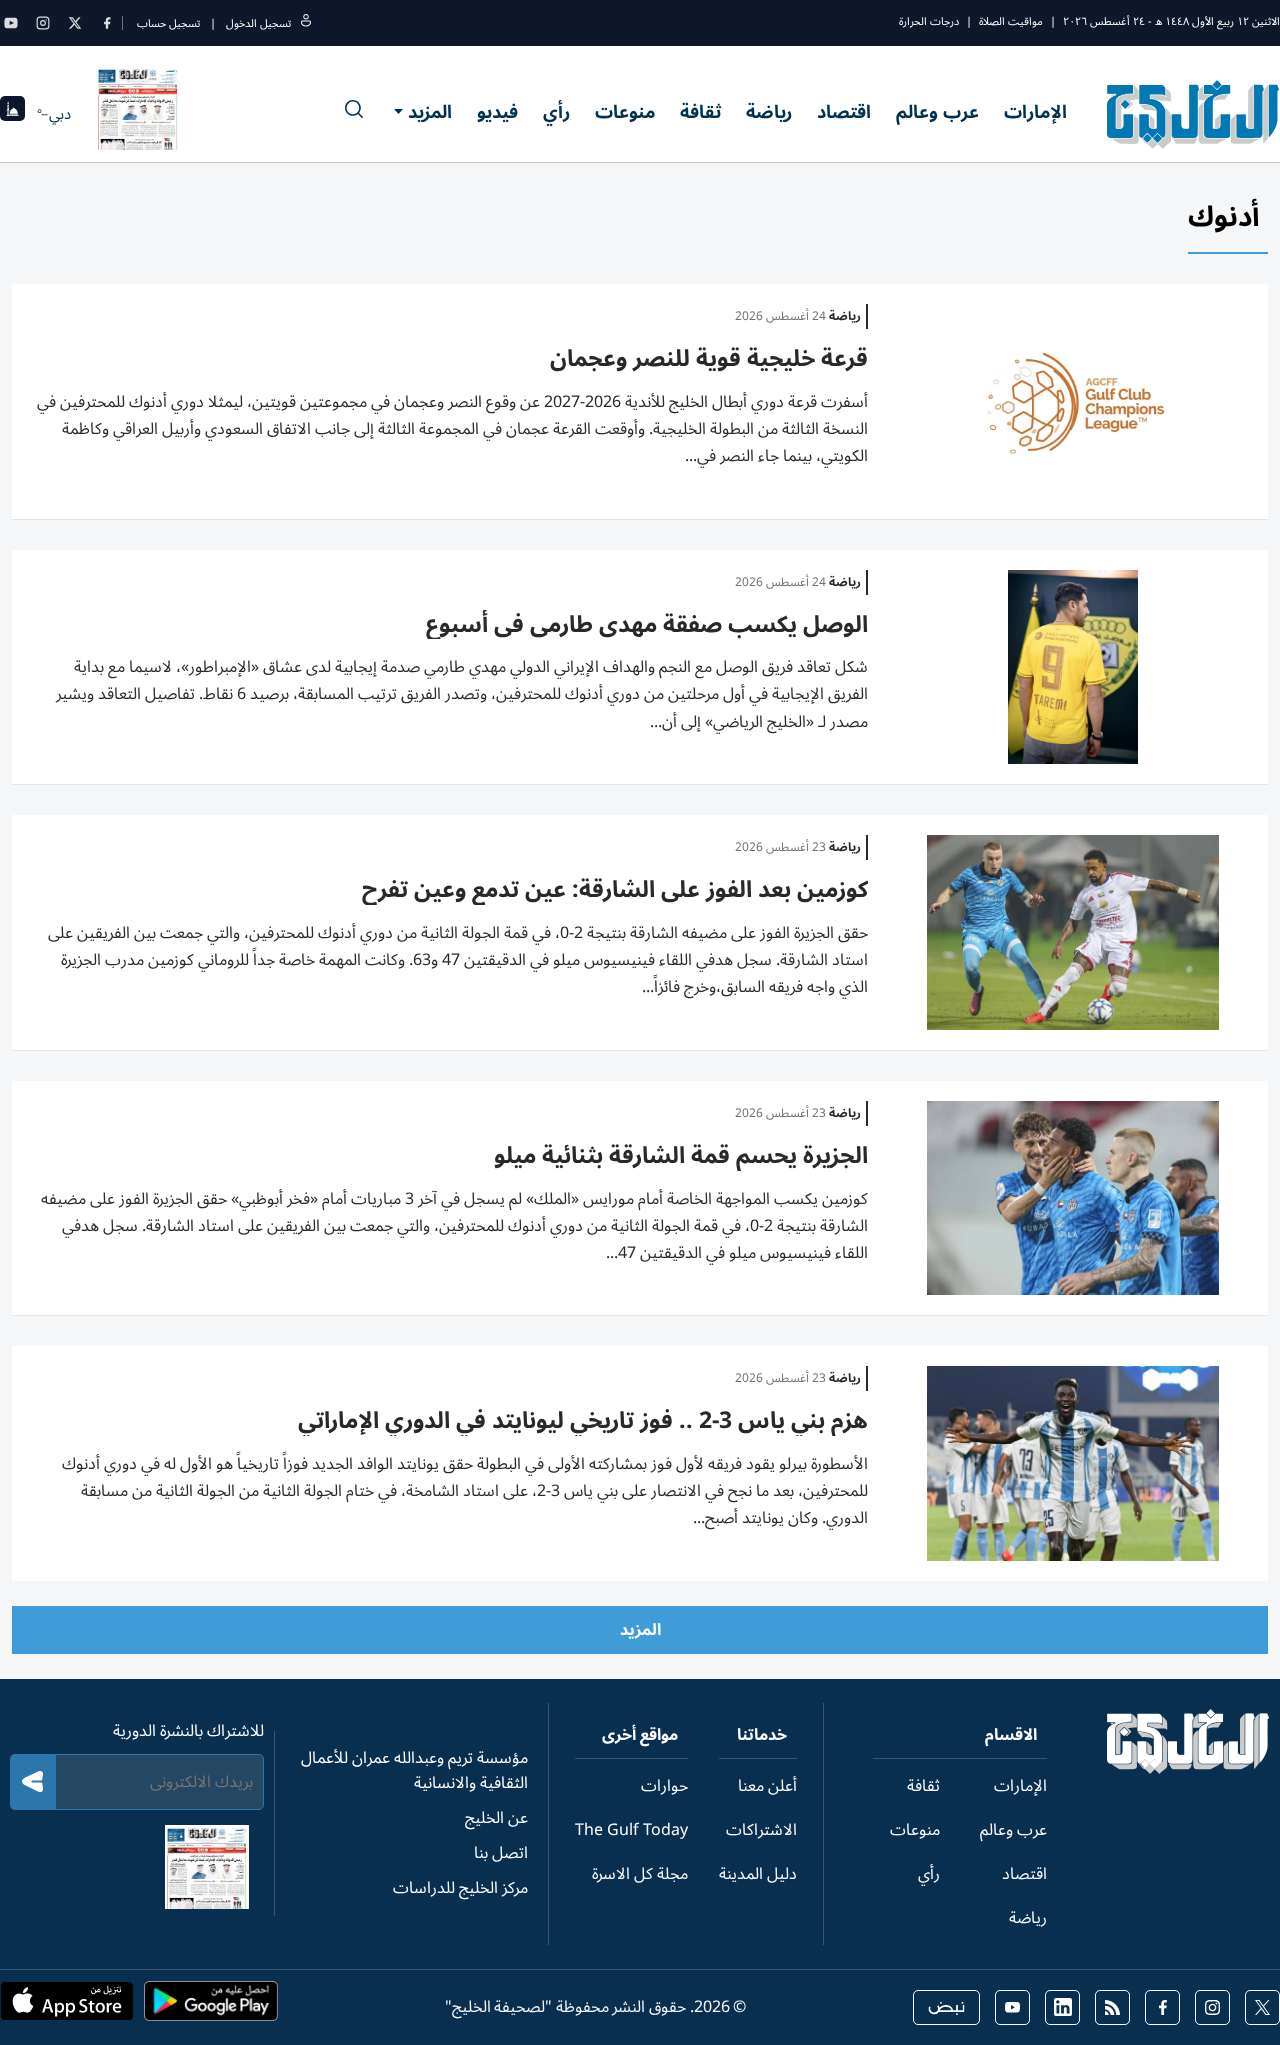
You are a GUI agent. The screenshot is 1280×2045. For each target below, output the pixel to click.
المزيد (430, 112)
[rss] (1112, 2007)
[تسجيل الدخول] (306, 23)
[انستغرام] (43, 23)
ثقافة (700, 112)
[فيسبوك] (107, 23)
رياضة (769, 112)
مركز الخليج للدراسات (460, 1888)
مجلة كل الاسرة (640, 1874)
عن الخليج (496, 1818)
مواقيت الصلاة (1011, 21)
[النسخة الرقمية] (138, 114)
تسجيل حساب (168, 23)
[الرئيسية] (1188, 1769)
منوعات (625, 112)
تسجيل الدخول (258, 23)
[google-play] (211, 2007)
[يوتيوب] (11, 23)
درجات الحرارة (929, 21)
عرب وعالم (937, 112)
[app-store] (67, 2007)
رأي (556, 112)
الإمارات (1035, 112)
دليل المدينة (758, 1874)
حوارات (664, 1786)
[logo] (1193, 114)
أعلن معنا (767, 1786)
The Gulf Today (631, 1830)
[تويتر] (75, 23)
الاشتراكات (761, 1830)
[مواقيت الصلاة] (12, 114)
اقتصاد (844, 112)
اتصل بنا (501, 1853)
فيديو (497, 112)
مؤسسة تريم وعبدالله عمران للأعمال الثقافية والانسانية (414, 1770)
